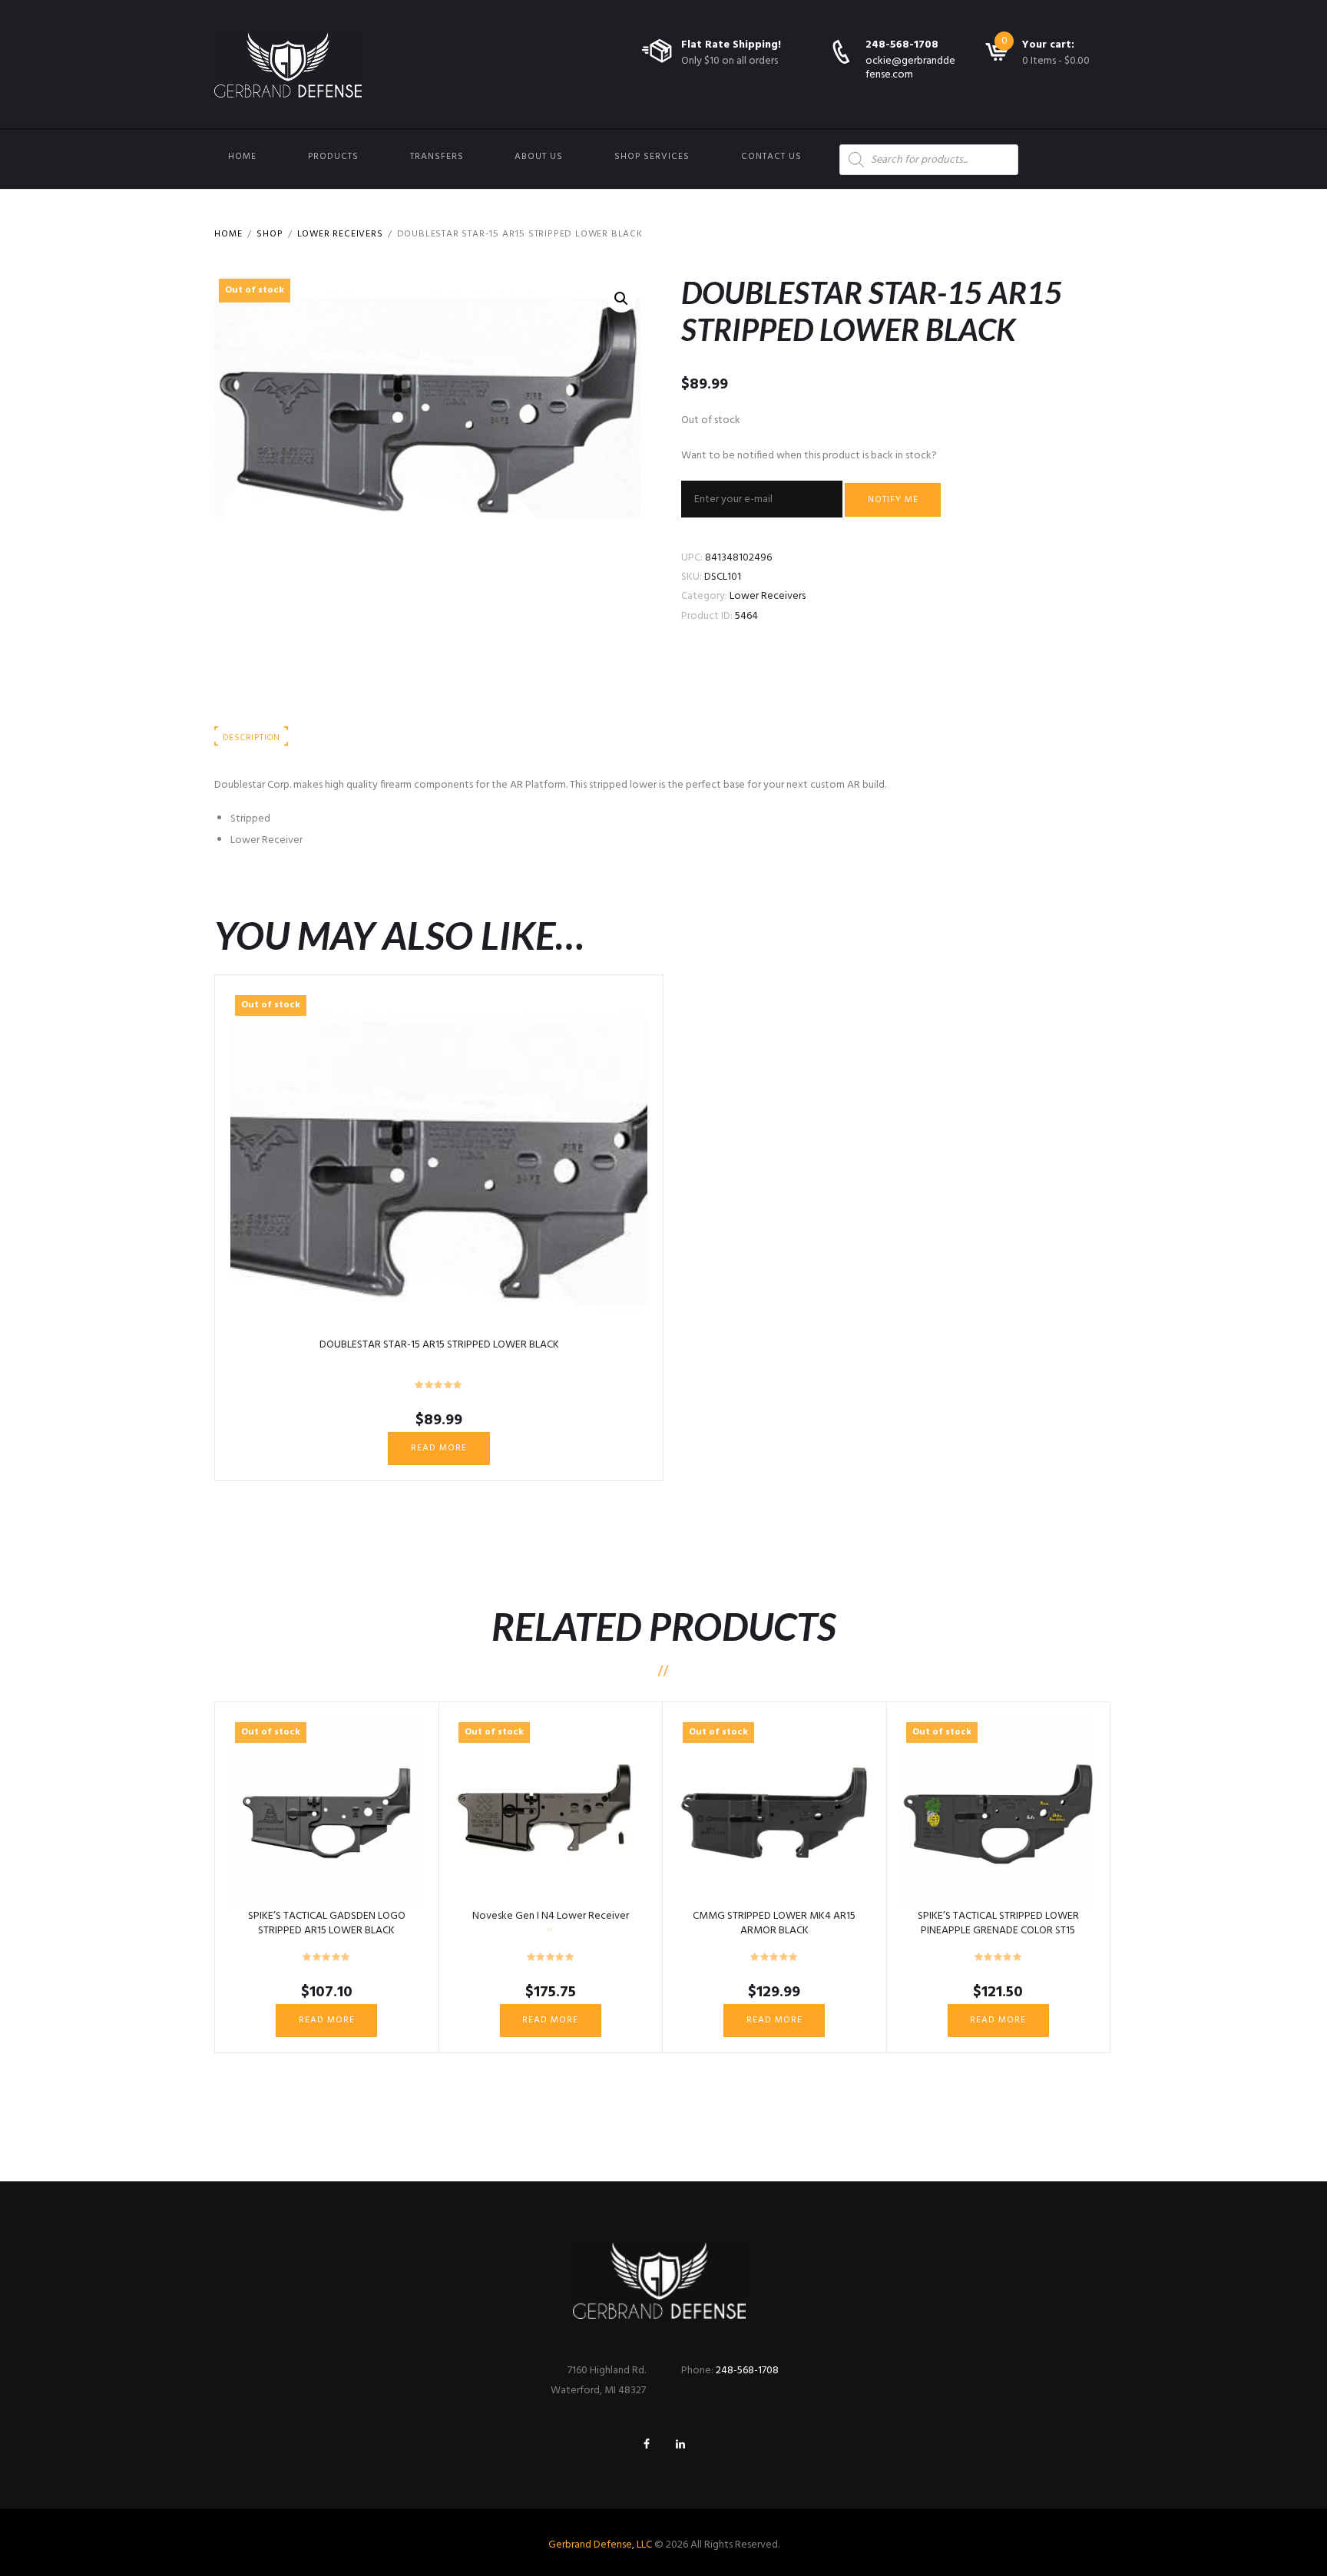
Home (242, 157)
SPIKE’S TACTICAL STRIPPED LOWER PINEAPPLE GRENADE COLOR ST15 (998, 1923)
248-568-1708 (902, 45)
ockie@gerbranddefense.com (910, 68)
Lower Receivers (340, 234)
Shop (270, 234)
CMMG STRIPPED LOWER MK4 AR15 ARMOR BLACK (774, 1923)
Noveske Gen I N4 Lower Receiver (551, 1916)
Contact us (771, 157)
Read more (439, 1448)
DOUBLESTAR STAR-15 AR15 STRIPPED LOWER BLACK (439, 1345)
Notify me (893, 500)
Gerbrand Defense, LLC (600, 2545)
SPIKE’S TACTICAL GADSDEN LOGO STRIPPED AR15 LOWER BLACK (327, 1923)
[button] (621, 299)
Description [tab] (251, 738)
